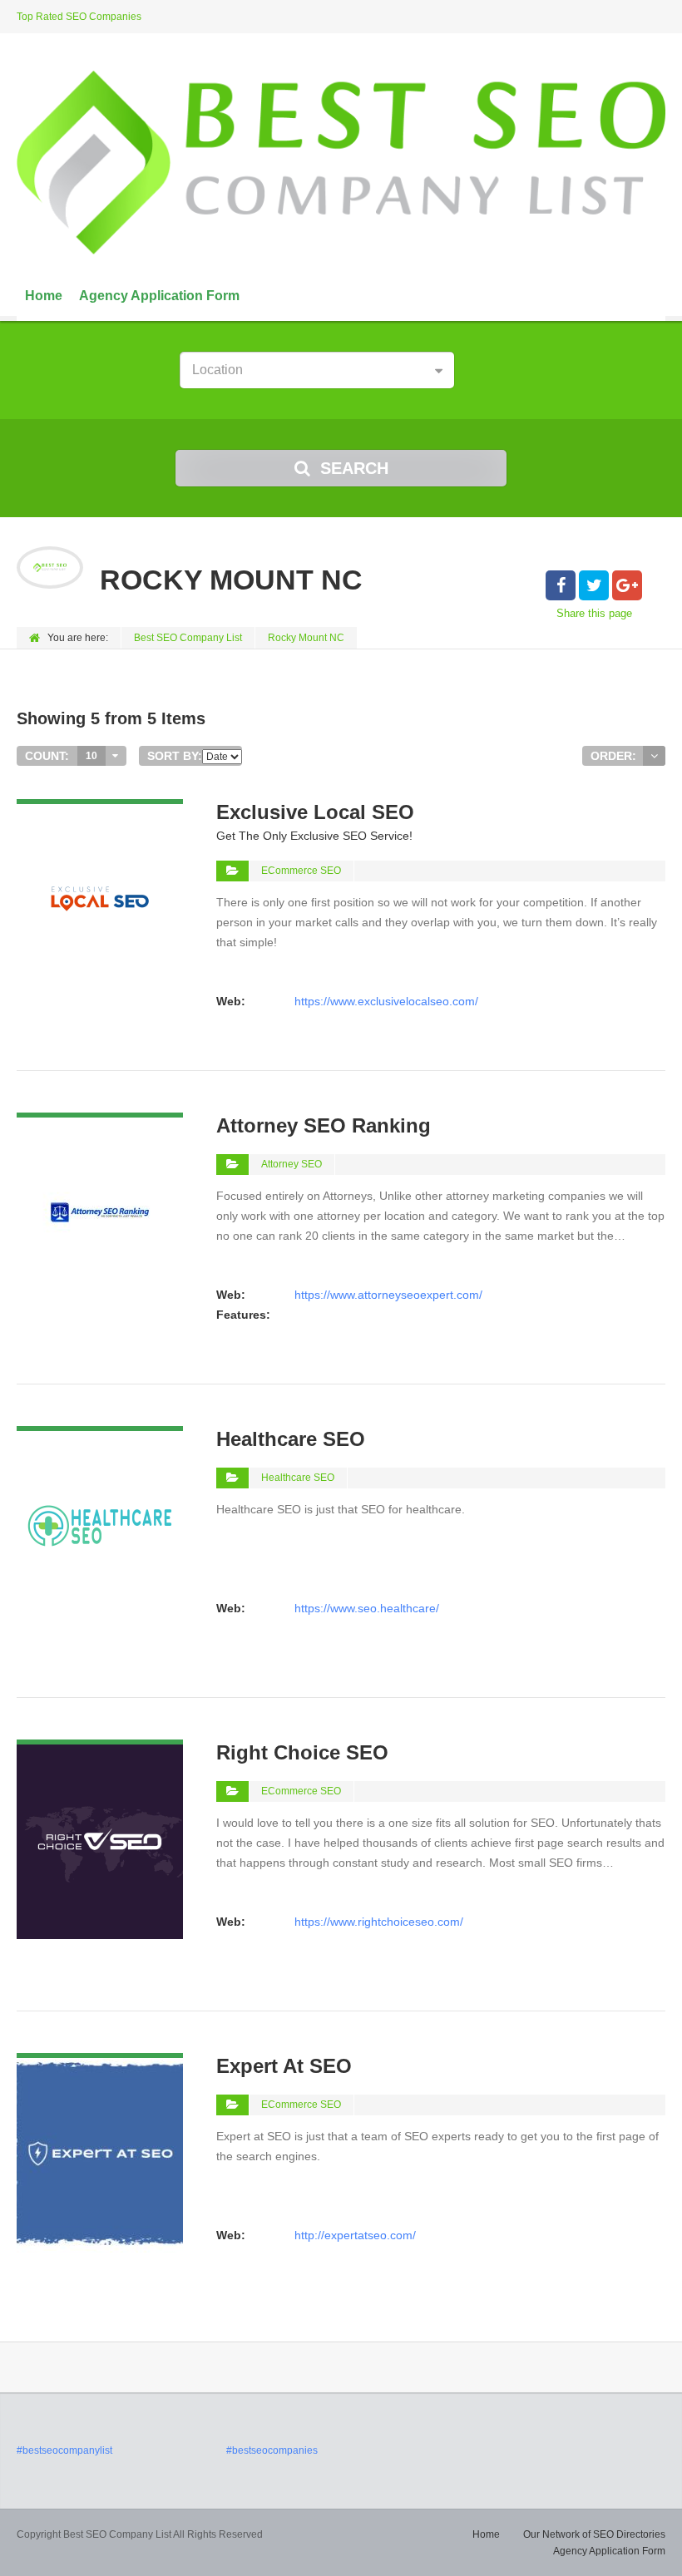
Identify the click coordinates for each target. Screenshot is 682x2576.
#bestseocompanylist (64, 2450)
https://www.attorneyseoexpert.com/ (388, 1295)
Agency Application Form (159, 296)
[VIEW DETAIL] (100, 809)
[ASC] (654, 756)
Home (44, 296)
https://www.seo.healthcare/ (367, 1608)
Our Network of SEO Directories (594, 2534)
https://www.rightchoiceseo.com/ (379, 1922)
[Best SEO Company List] (341, 163)
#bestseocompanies (272, 2450)
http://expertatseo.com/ (355, 2235)
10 (91, 756)
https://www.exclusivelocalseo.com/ (386, 1001)
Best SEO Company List (188, 638)
